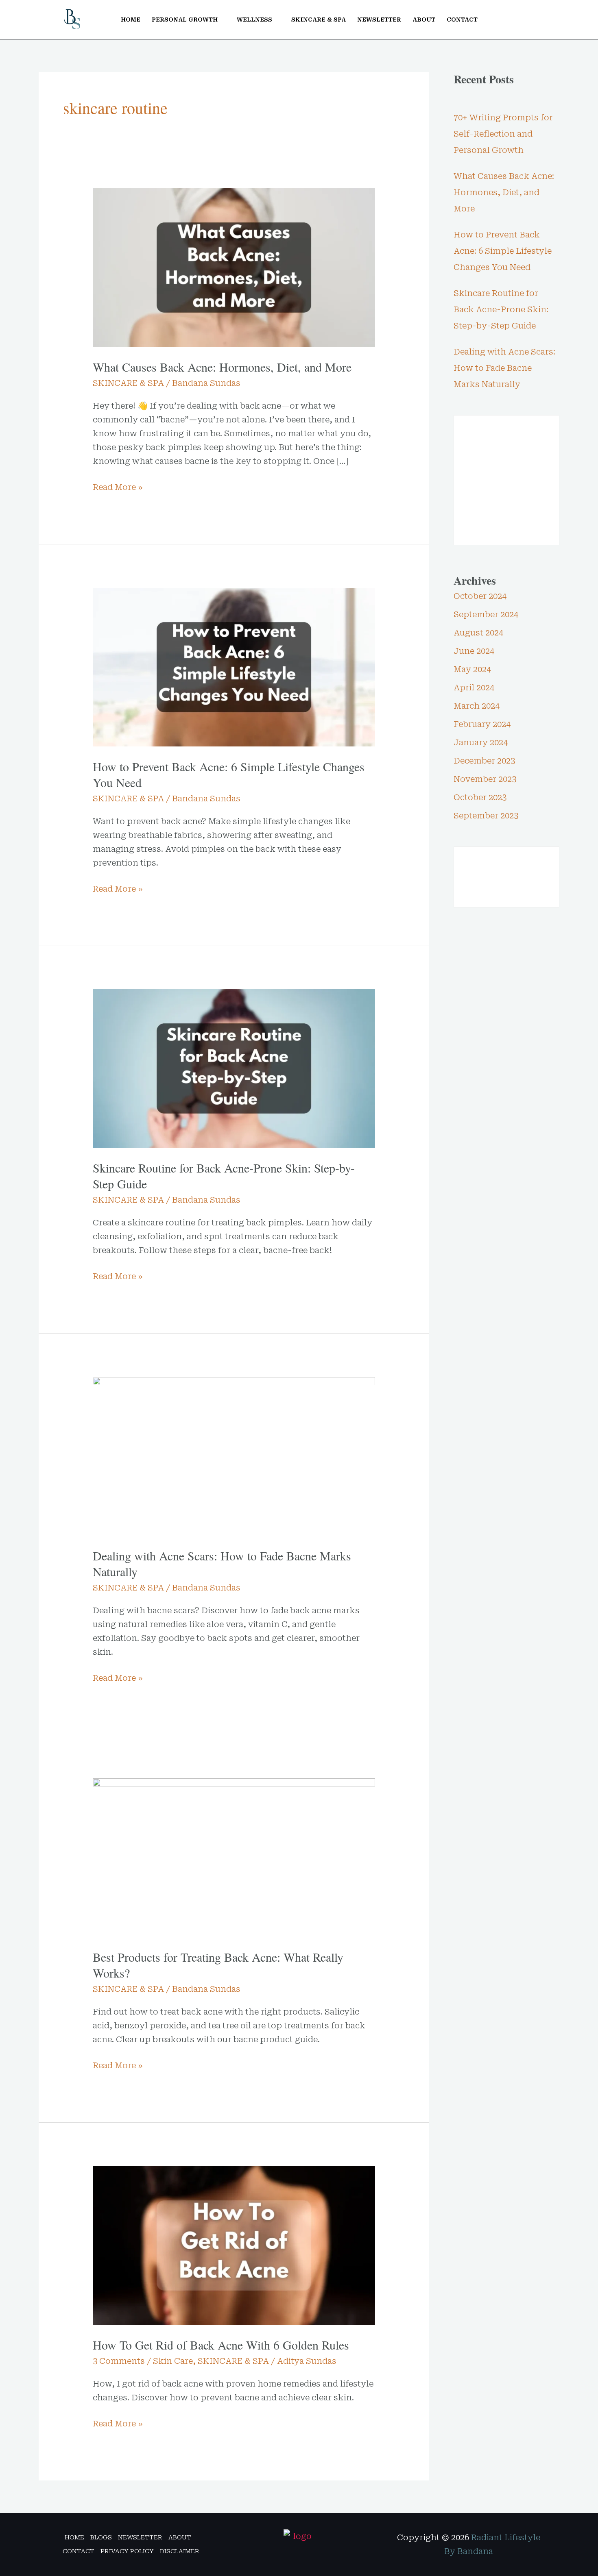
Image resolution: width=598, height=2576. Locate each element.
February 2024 (482, 724)
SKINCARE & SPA (319, 20)
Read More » (118, 486)
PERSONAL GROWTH (185, 20)
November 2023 (485, 779)
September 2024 (486, 614)
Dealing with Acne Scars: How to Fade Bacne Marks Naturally (222, 1563)
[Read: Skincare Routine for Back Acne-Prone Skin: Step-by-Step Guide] (234, 1068)
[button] (538, 20)
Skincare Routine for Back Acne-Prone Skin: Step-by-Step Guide (224, 1176)
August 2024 (478, 633)
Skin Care (173, 2361)
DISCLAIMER (180, 2551)
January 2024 (481, 742)
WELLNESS (254, 20)
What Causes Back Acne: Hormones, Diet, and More (222, 367)
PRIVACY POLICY (127, 2551)
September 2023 (486, 816)
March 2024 (477, 706)
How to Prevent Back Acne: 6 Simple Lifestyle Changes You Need (229, 774)
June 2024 (474, 651)
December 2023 (484, 761)
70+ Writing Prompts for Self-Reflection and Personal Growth (503, 134)
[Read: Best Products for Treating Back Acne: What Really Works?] (234, 1857)
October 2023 (480, 797)
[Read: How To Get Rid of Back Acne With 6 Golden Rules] (234, 2245)
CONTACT (462, 20)
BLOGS (101, 2537)
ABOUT (424, 20)
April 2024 (474, 688)
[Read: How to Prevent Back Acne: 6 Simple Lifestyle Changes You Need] (234, 666)
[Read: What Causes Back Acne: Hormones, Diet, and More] (234, 267)
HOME (131, 20)
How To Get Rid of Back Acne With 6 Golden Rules (221, 2345)
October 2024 (480, 596)
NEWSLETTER (379, 20)
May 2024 (472, 669)
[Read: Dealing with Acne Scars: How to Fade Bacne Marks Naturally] (234, 1456)
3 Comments (119, 2361)
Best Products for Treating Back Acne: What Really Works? (218, 1965)
